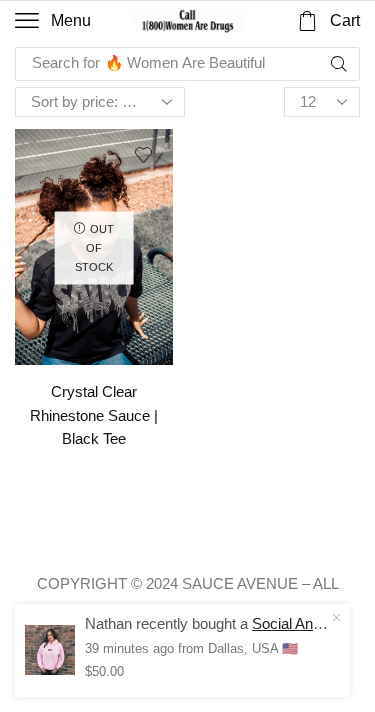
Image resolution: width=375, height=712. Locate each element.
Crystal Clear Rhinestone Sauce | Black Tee (94, 415)
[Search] (339, 64)
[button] (53, 21)
